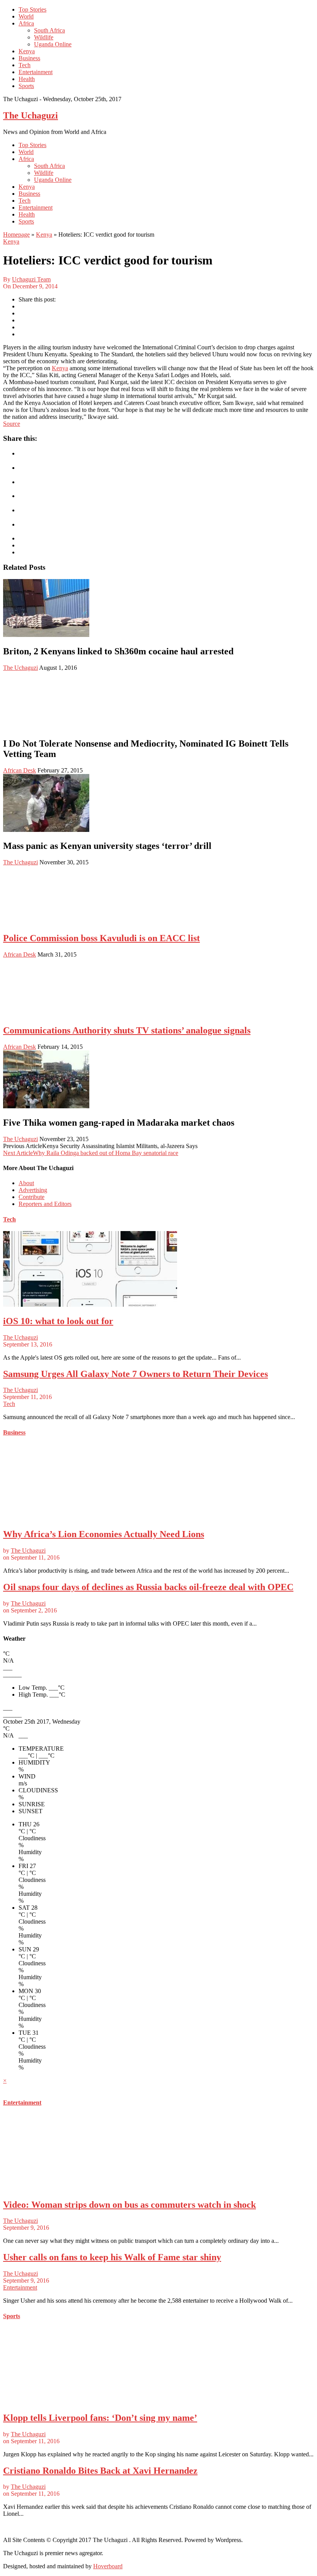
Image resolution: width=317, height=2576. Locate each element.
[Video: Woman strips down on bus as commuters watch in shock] (90, 2188)
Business (29, 58)
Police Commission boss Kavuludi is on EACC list (101, 938)
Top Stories (32, 9)
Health (27, 79)
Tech (25, 65)
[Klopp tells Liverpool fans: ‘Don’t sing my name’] (90, 2401)
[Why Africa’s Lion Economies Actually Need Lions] (90, 1518)
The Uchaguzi (31, 115)
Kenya (27, 51)
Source (12, 424)
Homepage (16, 235)
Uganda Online (53, 44)
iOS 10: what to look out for (58, 1321)
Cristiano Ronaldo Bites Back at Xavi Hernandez (100, 2471)
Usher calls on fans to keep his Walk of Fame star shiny (112, 2257)
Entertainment (36, 72)
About (26, 1183)
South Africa (49, 30)
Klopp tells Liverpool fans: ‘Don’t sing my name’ (100, 2418)
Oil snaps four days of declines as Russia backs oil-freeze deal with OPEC (148, 1587)
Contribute (32, 1197)
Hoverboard (108, 2566)
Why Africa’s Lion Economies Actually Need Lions (104, 1534)
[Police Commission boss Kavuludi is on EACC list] (46, 922)
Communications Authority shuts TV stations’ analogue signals (127, 1030)
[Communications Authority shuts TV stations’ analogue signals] (46, 1014)
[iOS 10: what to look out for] (90, 1305)
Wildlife (44, 37)
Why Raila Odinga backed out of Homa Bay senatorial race (91, 1153)
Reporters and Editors (45, 1204)
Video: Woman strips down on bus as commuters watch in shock (130, 2205)
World (26, 16)
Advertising (33, 1190)
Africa (26, 23)
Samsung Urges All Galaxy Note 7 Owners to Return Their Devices (135, 1374)
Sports (26, 86)
